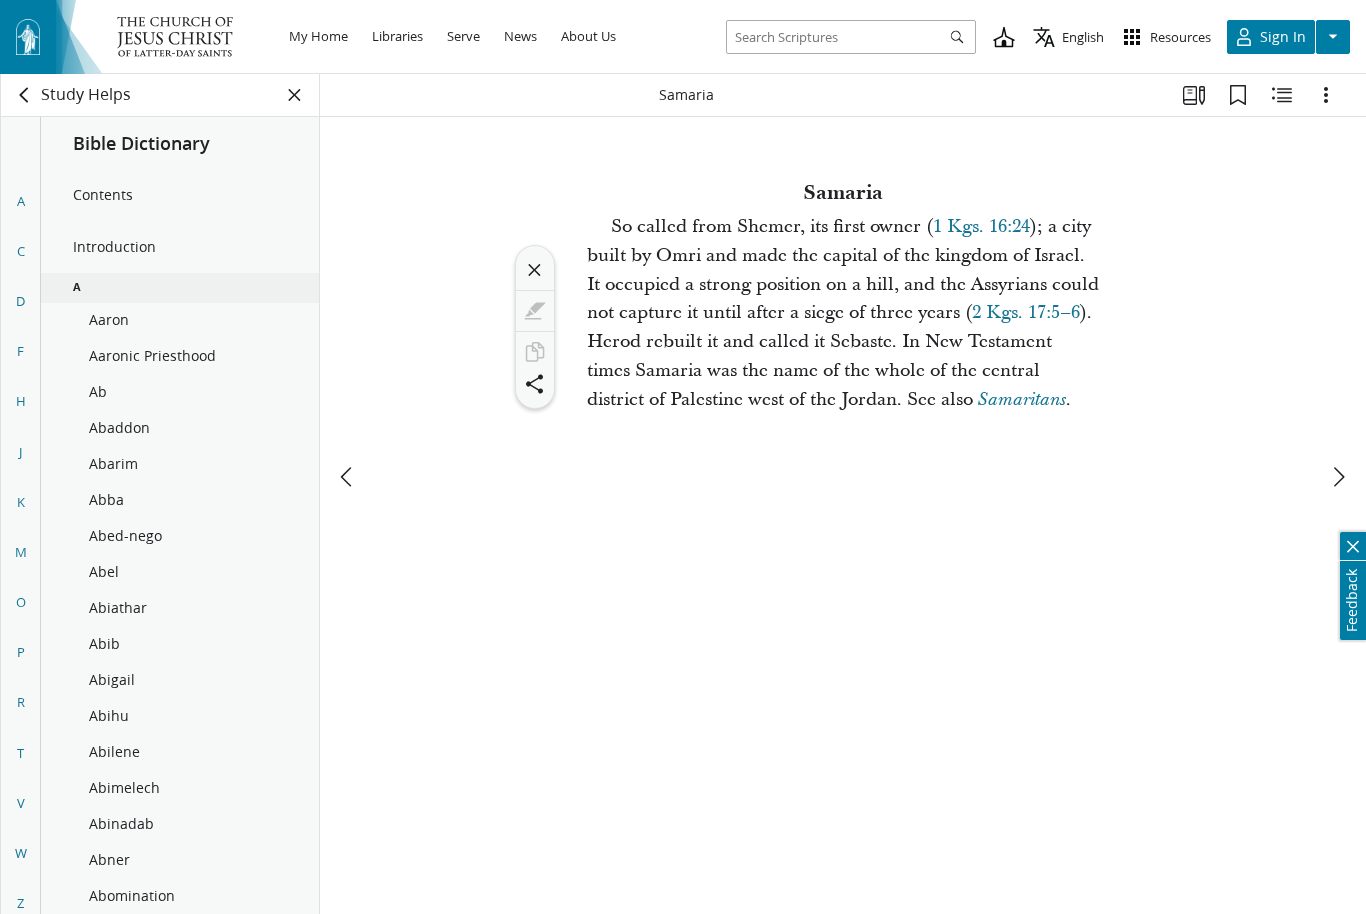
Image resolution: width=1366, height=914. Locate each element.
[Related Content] (1282, 95)
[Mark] (535, 311)
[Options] (1326, 95)
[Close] (535, 270)
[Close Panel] (295, 95)
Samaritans (1022, 400)
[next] (1338, 477)
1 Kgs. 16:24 (981, 226)
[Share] (535, 384)
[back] (25, 95)
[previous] (348, 477)
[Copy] (535, 352)
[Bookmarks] (1238, 95)
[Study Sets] (1194, 95)
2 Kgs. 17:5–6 (1026, 312)
